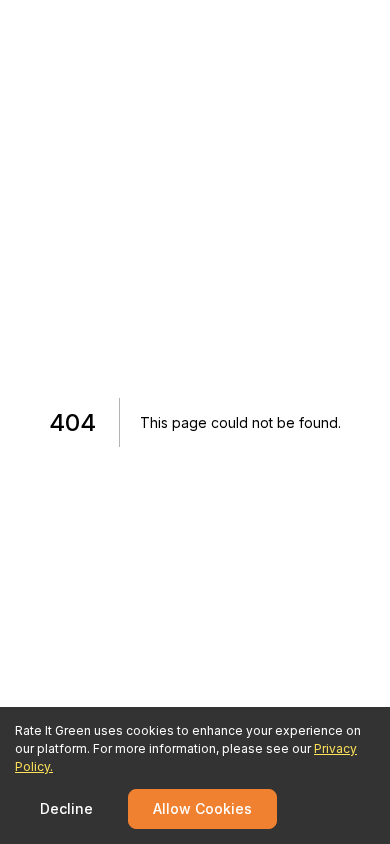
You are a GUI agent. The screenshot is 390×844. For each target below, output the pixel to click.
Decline (66, 808)
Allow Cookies (202, 808)
